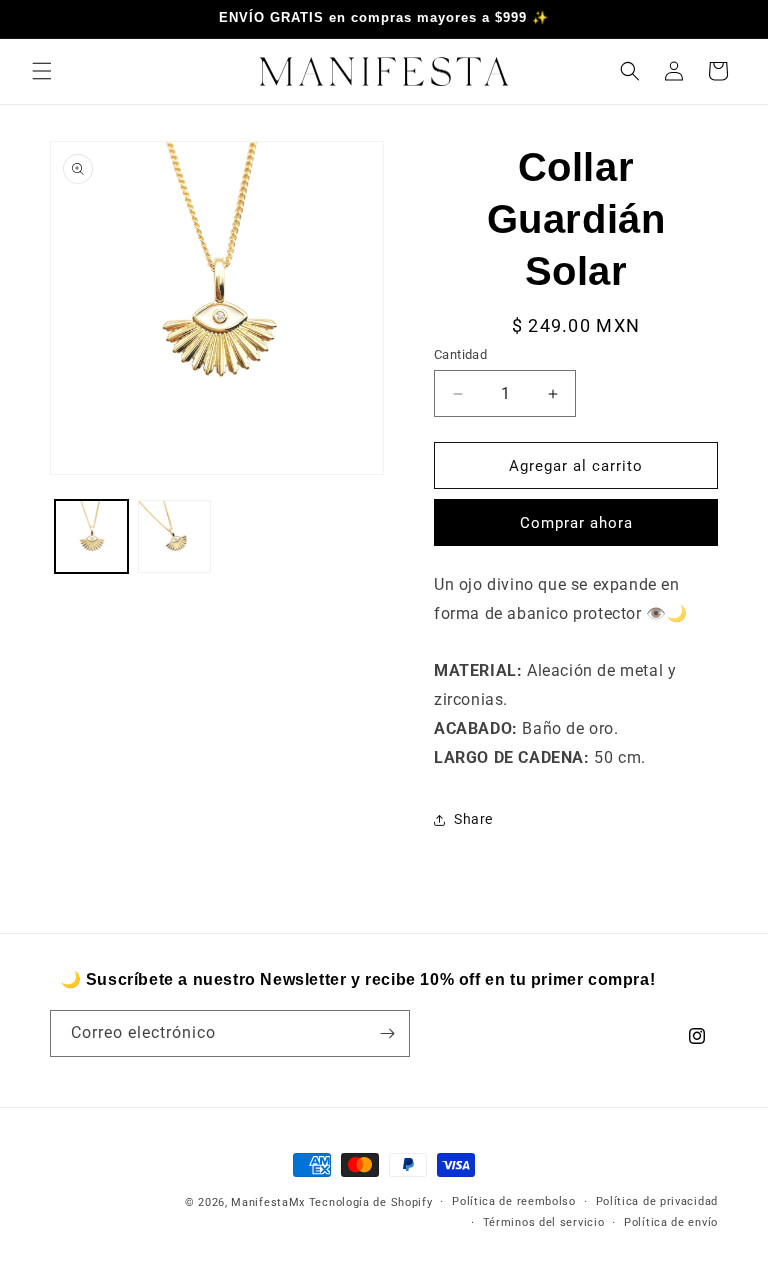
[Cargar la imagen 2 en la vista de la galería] (174, 536)
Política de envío (671, 1222)
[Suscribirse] (387, 1033)
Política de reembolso (514, 1201)
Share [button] (473, 819)
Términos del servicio (544, 1222)
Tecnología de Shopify (371, 1202)
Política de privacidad (657, 1201)
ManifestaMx (268, 1202)
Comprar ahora (576, 523)
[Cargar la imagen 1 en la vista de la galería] (91, 536)
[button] (42, 71)
